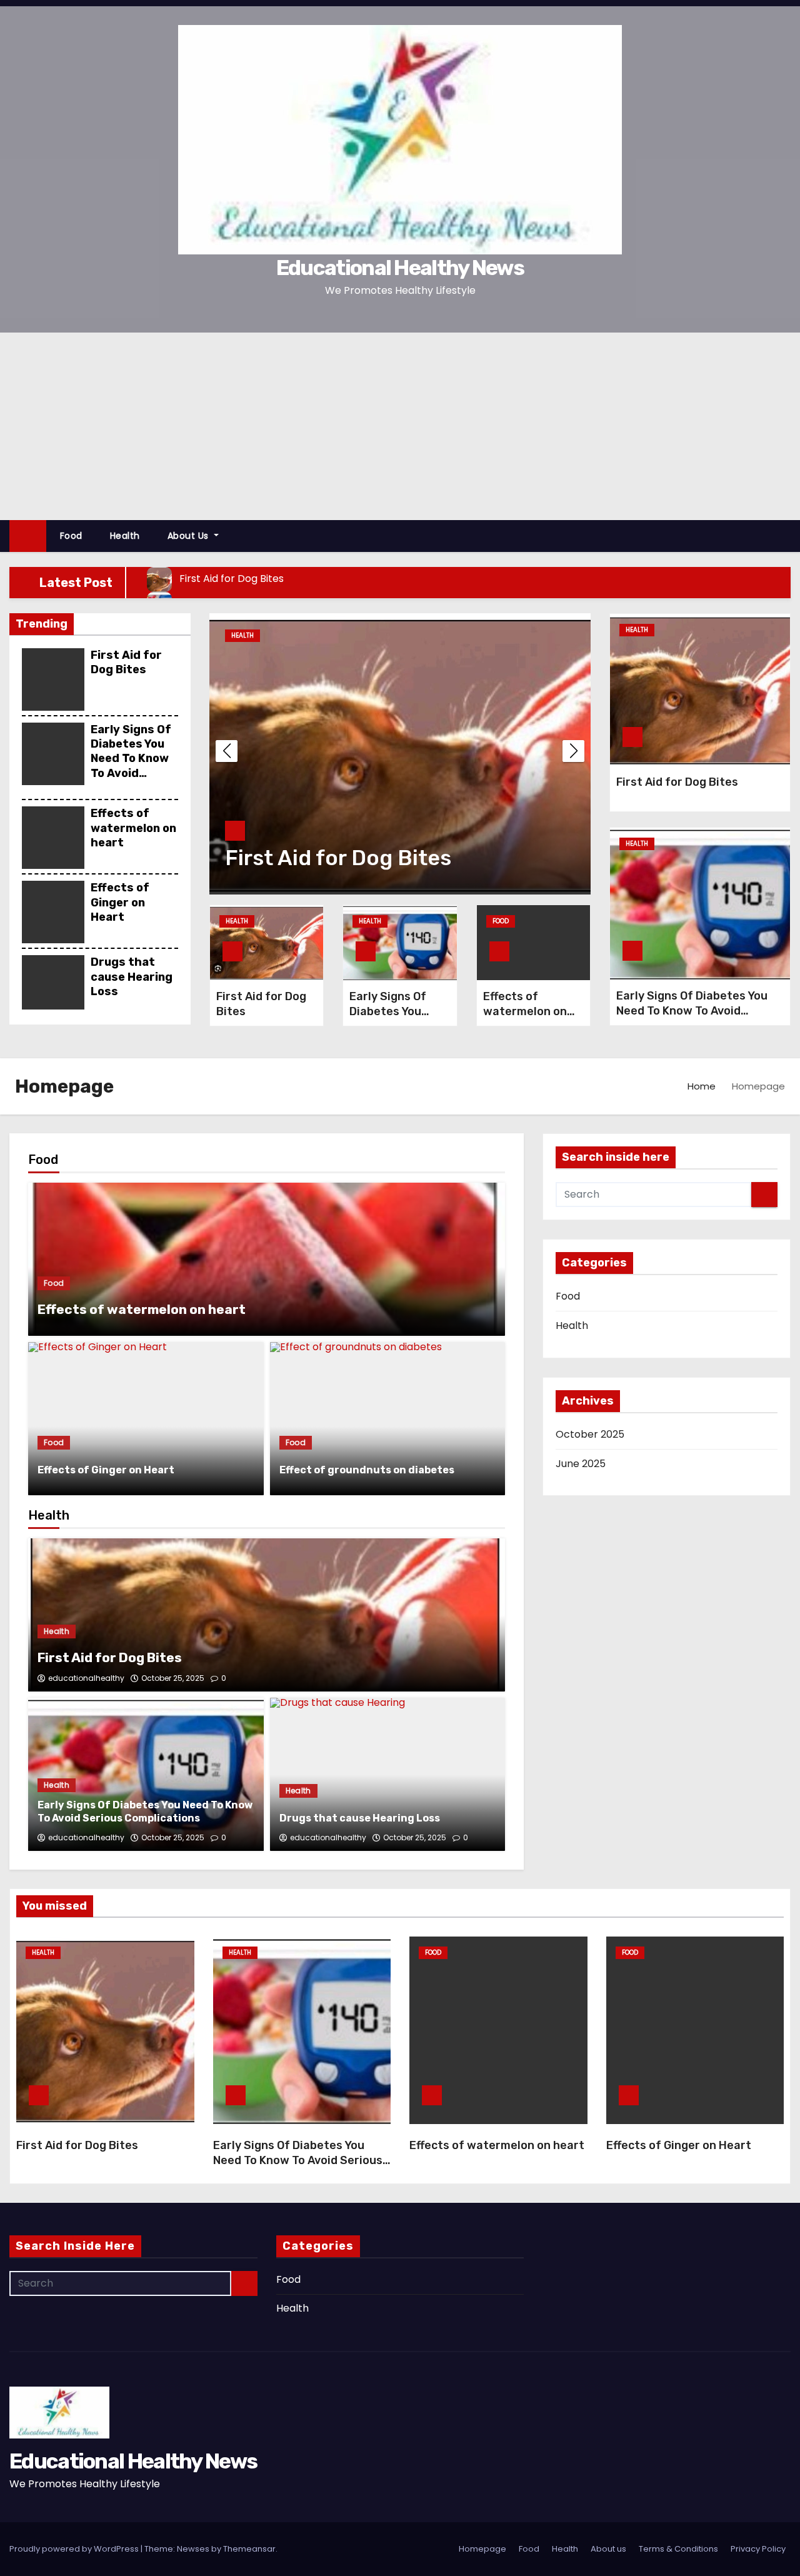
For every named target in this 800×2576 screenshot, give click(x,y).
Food (71, 536)
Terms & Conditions (678, 2549)
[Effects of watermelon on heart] (267, 1259)
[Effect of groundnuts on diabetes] (388, 1419)
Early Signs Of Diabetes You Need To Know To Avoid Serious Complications (132, 766)
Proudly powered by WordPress (75, 2549)
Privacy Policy (758, 2549)
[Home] (28, 536)
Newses (193, 2549)
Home (702, 1086)
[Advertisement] (400, 426)
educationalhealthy (86, 1678)
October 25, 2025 (173, 1678)
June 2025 (581, 1464)
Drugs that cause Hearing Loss (132, 977)
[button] (787, 535)
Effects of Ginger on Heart (120, 902)
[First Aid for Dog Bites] (267, 1615)
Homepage (482, 2549)
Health (125, 536)
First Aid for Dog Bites (126, 662)
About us (190, 536)
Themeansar (249, 2549)
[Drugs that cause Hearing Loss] (388, 1774)
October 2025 (590, 1434)
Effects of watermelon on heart (133, 828)
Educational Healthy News (400, 268)
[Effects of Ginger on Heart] (146, 1419)
